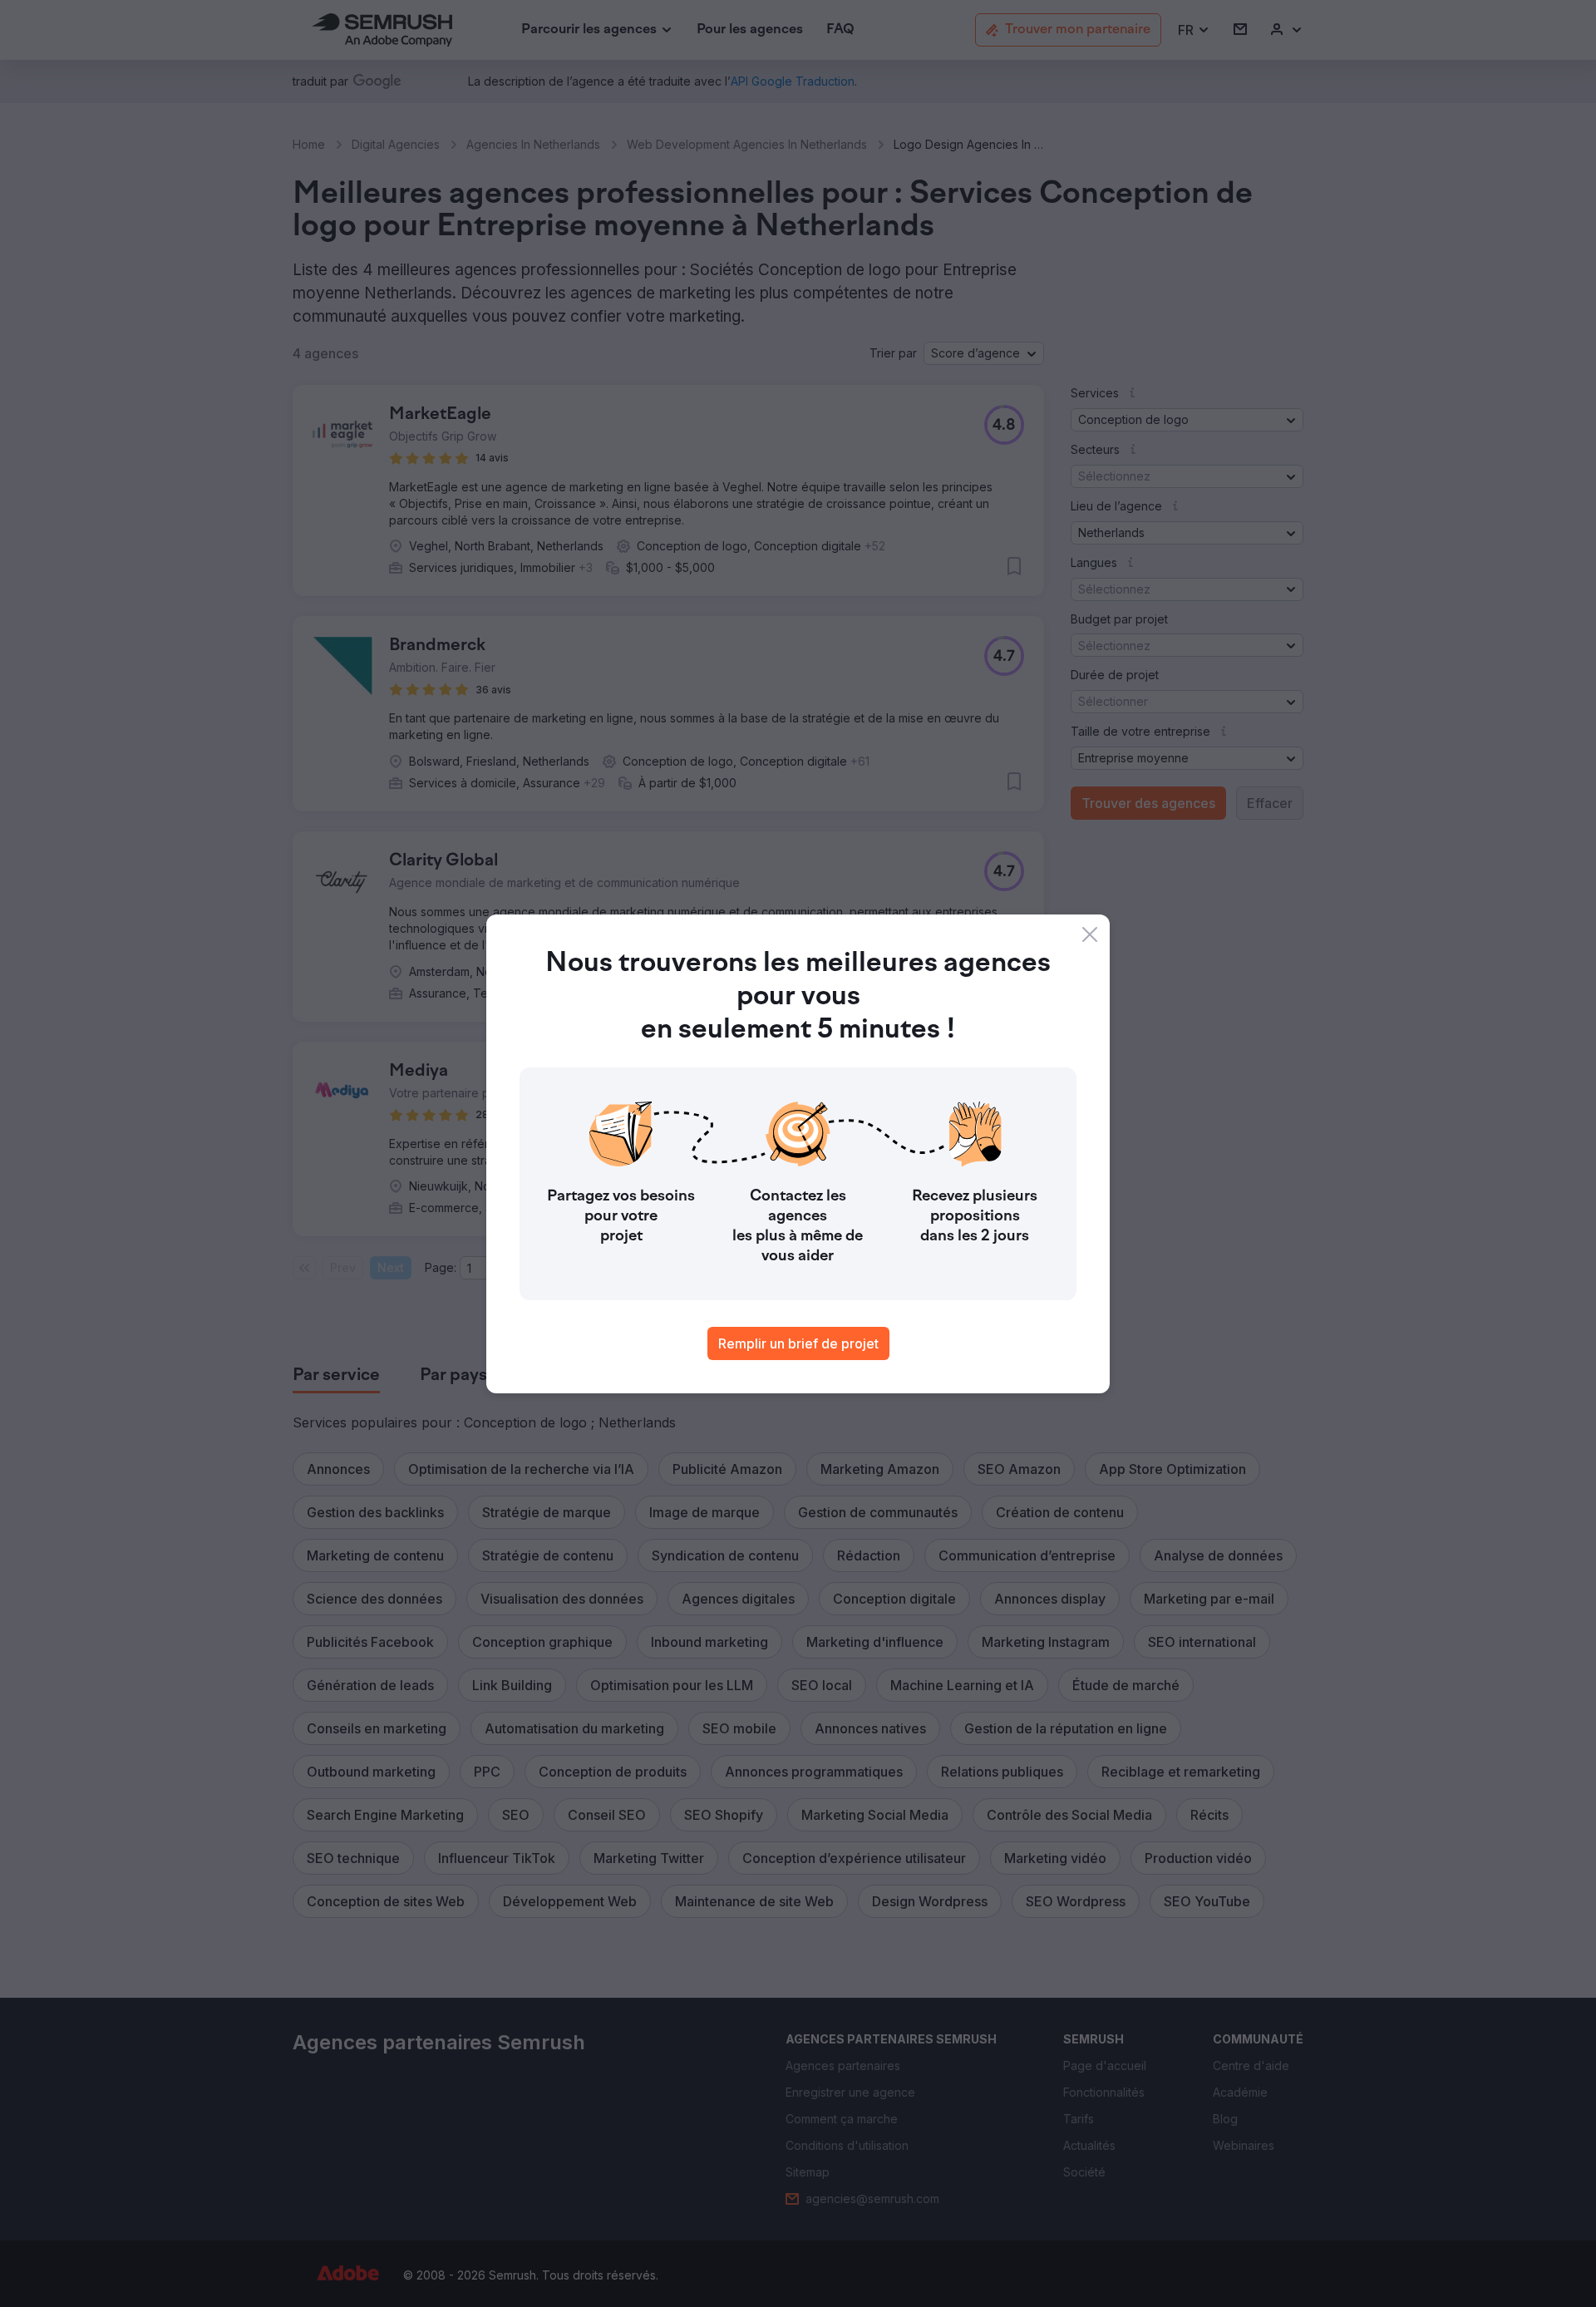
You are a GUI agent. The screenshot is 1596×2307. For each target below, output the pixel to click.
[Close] (1090, 934)
